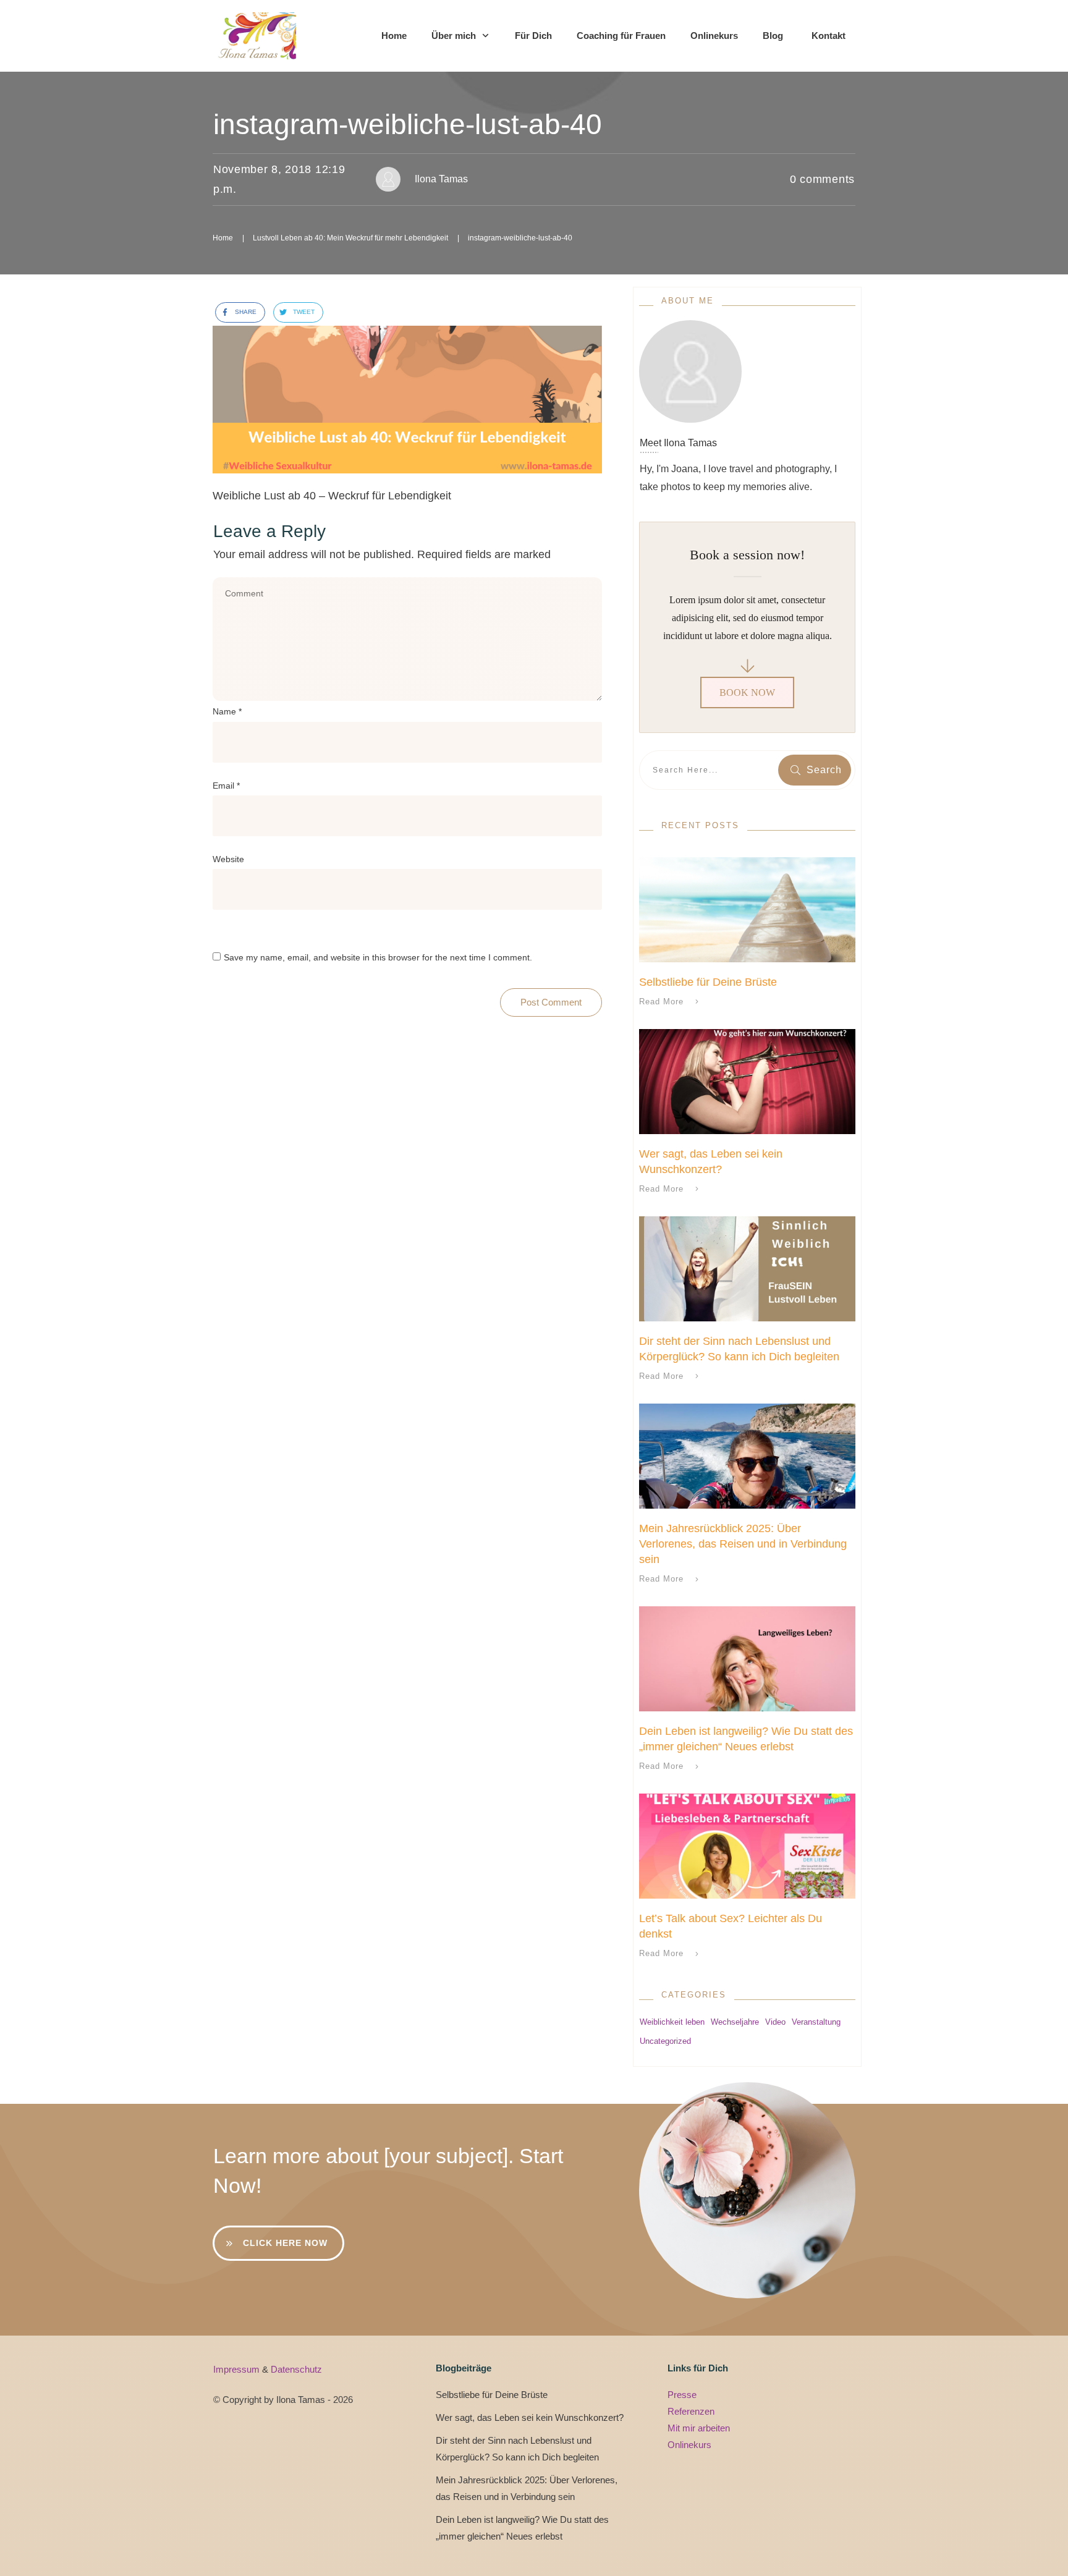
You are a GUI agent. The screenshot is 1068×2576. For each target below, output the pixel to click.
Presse (682, 2395)
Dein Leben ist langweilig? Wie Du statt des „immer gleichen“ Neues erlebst (522, 2528)
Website (228, 859)
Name (227, 711)
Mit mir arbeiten (699, 2428)
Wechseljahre (735, 2022)
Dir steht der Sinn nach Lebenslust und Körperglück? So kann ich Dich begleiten (517, 2449)
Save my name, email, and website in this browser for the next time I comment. (378, 957)
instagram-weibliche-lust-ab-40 (408, 124)
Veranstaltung (816, 2022)
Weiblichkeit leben (672, 2022)
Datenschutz (296, 2369)
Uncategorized (665, 2041)
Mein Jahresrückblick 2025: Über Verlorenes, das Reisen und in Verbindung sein (743, 1544)
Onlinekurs (689, 2445)
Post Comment (551, 1002)
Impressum (238, 2369)
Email (226, 786)
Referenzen (691, 2411)
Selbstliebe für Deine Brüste (708, 982)
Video (775, 2022)
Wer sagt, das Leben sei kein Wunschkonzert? (530, 2417)
